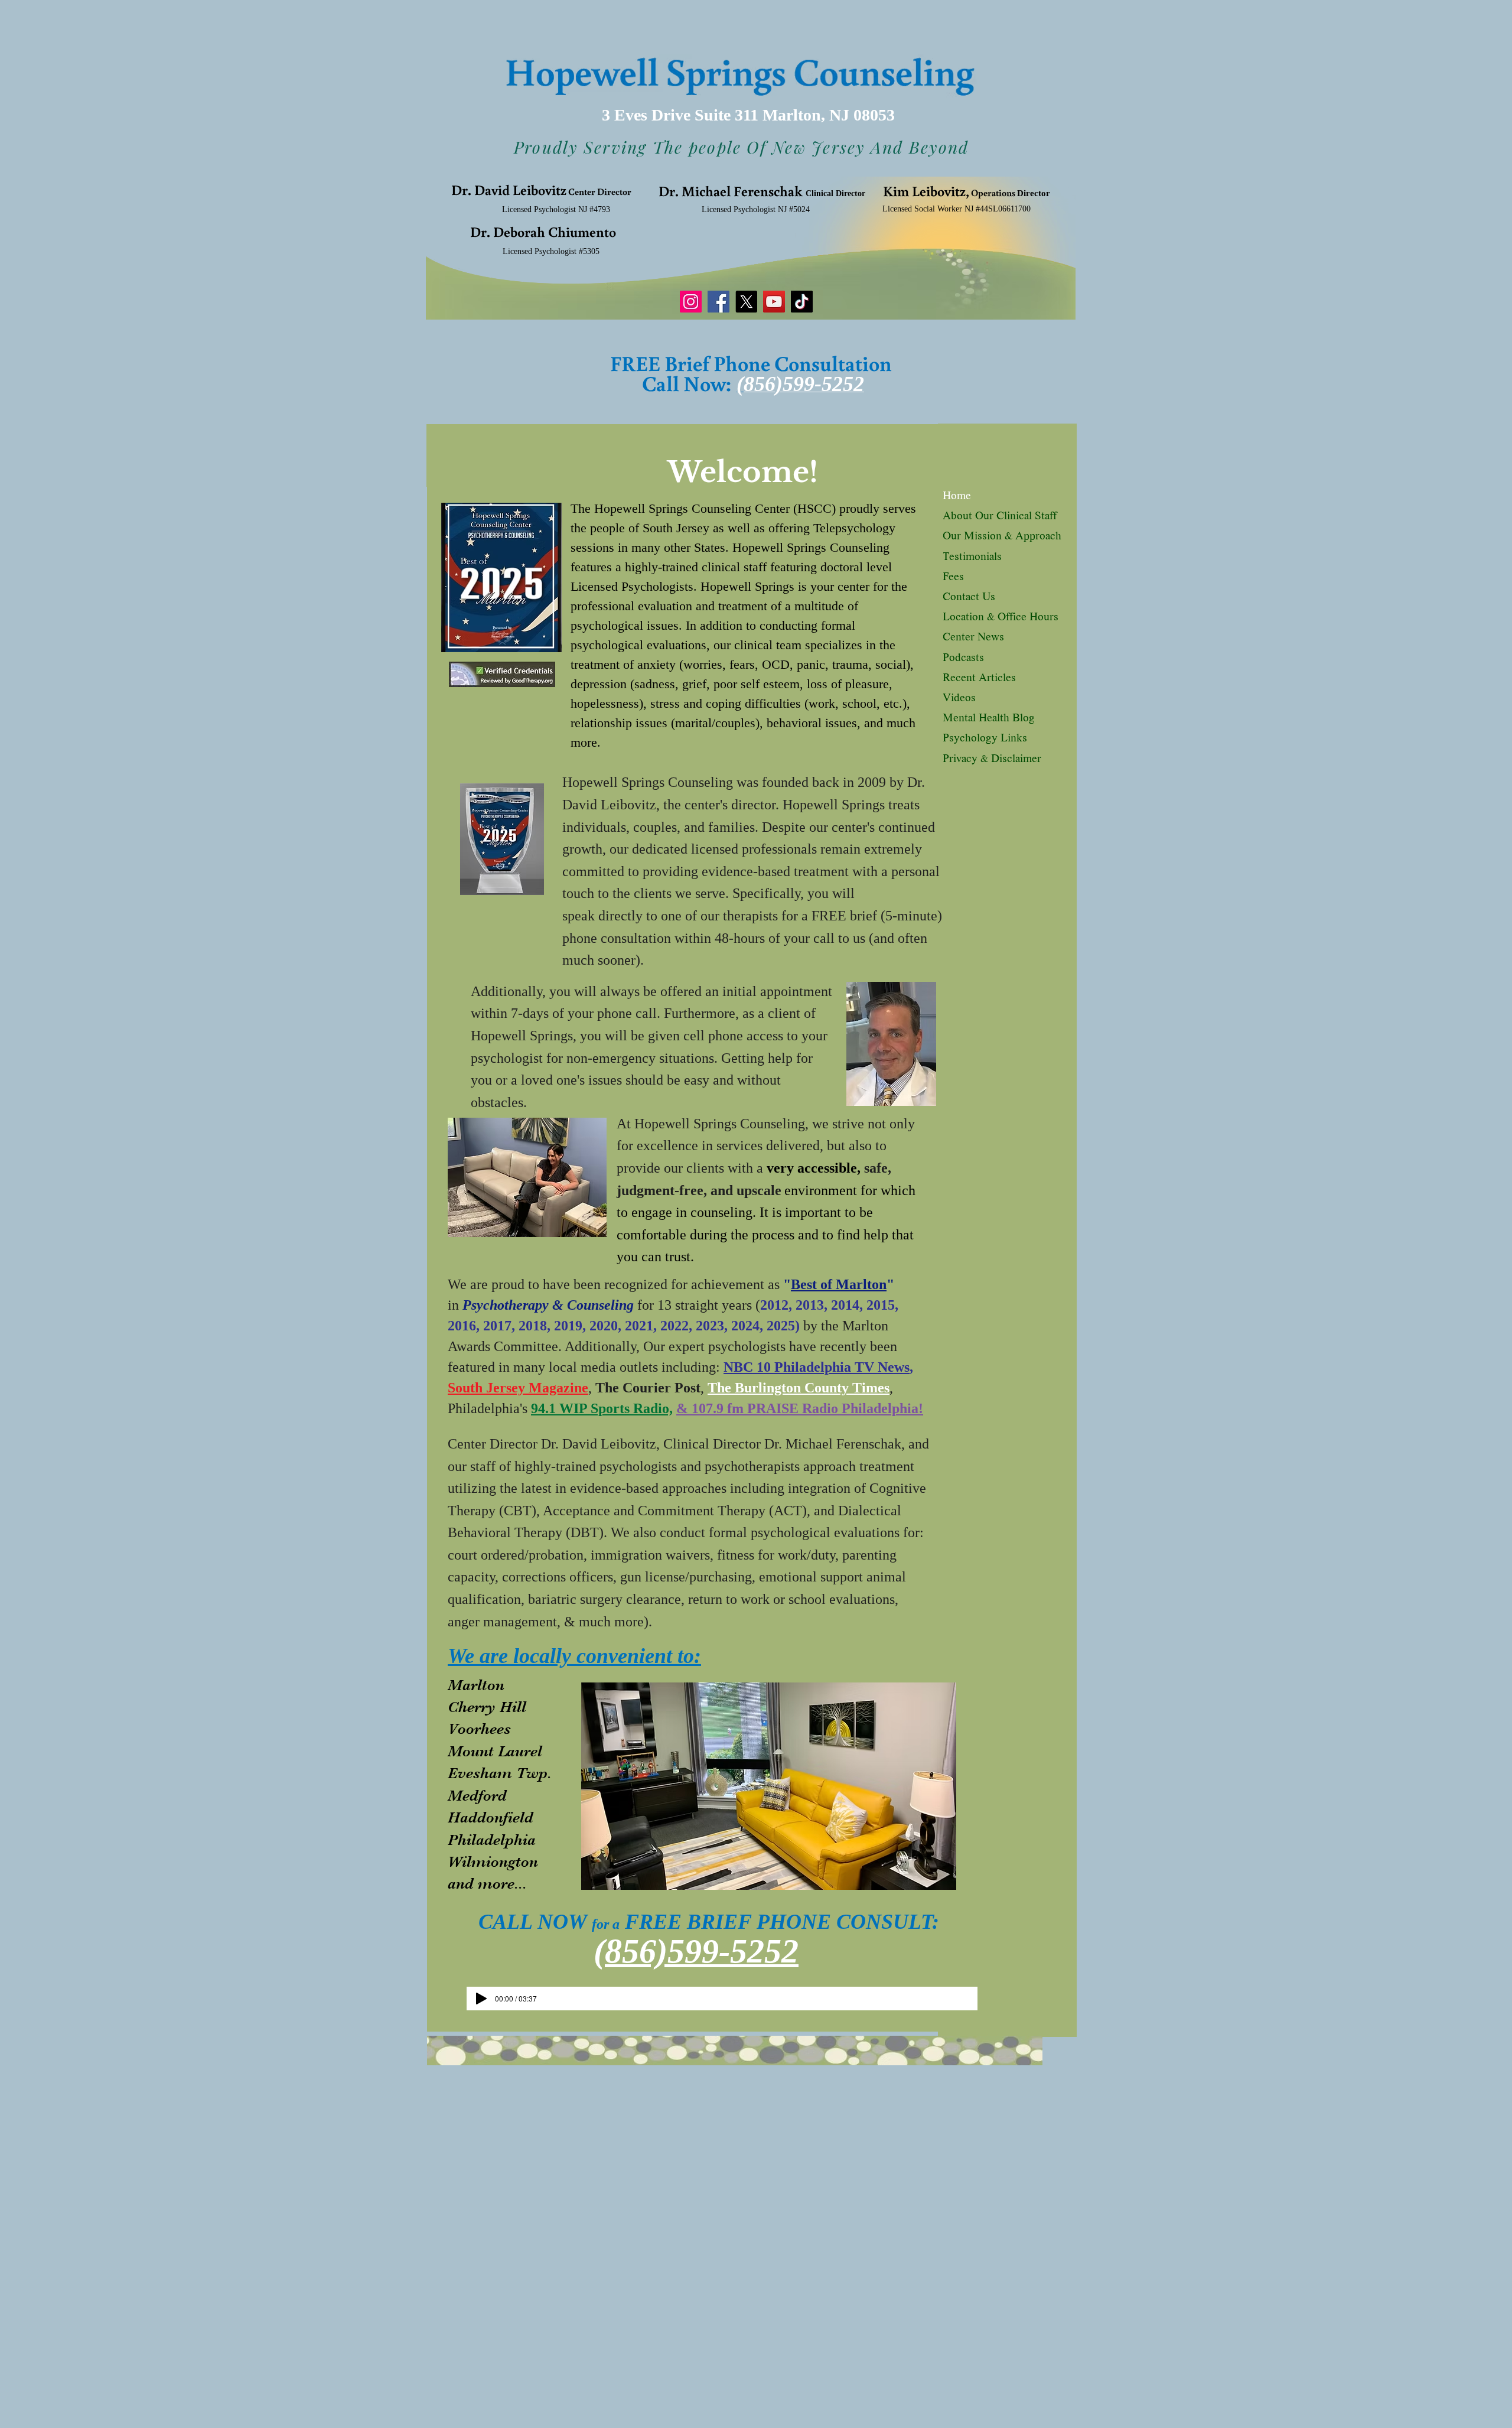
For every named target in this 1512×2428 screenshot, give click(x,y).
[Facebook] (718, 302)
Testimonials (972, 558)
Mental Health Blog (989, 719)
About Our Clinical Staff (1000, 517)
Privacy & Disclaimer (992, 760)
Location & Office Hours (1001, 618)
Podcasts (963, 659)
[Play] (481, 1999)
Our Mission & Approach (1002, 537)
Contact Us (969, 598)
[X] (746, 302)
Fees (953, 578)
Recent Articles (979, 679)
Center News (973, 638)
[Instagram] (691, 302)
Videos (959, 699)
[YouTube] (774, 302)
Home (957, 497)
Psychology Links (985, 739)
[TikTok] (802, 302)
